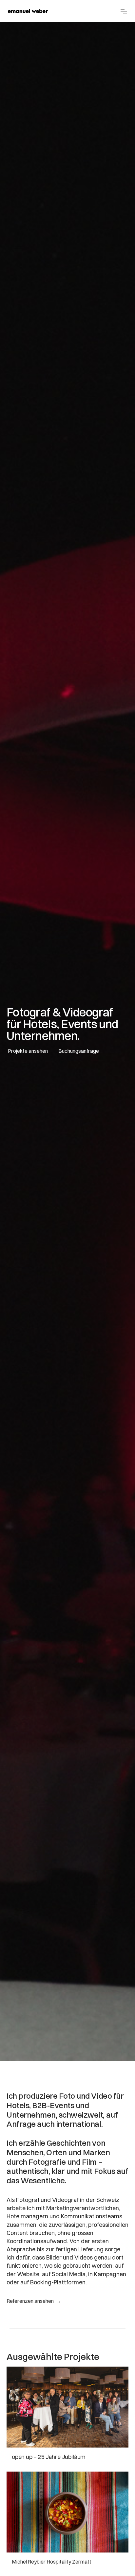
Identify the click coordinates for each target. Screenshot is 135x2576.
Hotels (18, 2105)
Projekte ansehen (28, 1051)
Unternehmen (31, 2115)
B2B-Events (53, 2105)
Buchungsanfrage (79, 1051)
